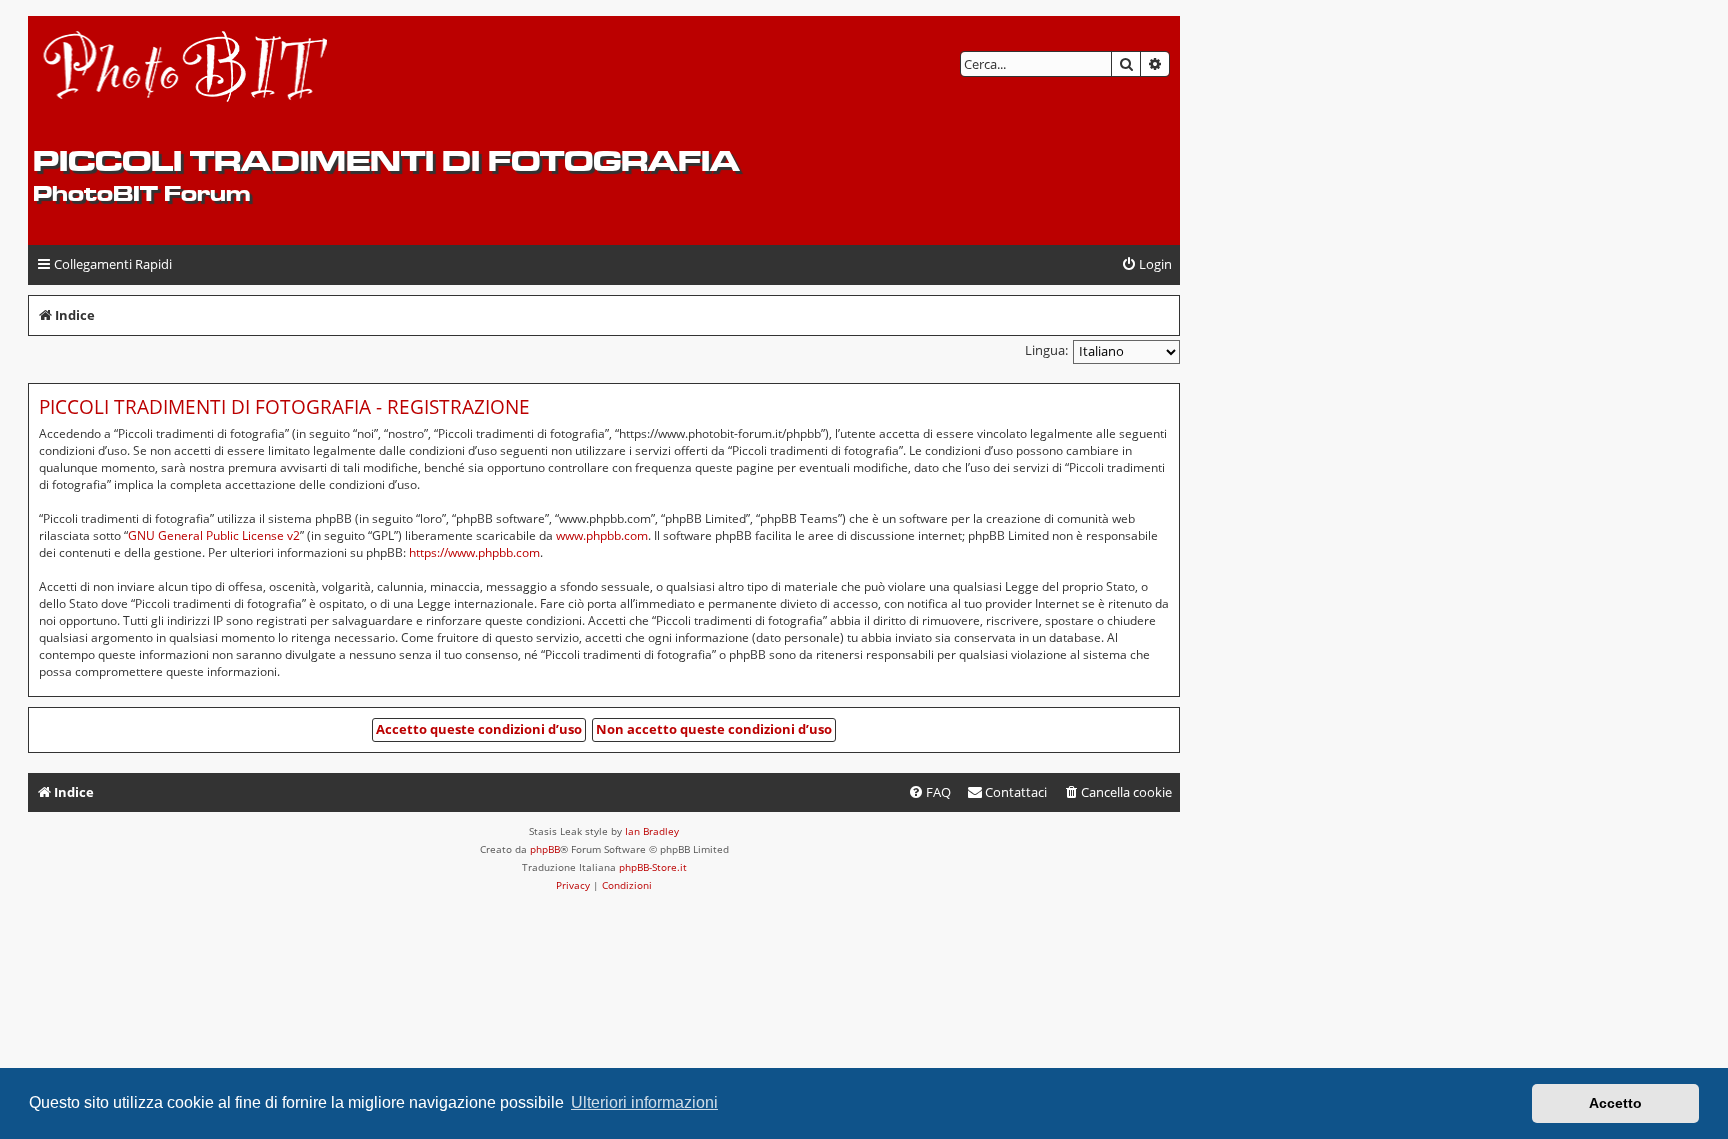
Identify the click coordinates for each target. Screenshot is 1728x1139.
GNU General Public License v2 (214, 535)
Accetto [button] (1615, 1103)
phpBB (545, 849)
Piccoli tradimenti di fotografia (386, 160)
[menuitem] (1146, 264)
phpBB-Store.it (653, 867)
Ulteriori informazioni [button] (644, 1102)
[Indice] (186, 81)
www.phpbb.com (602, 535)
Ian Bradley (652, 831)
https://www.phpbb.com (474, 552)
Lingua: (1046, 350)
